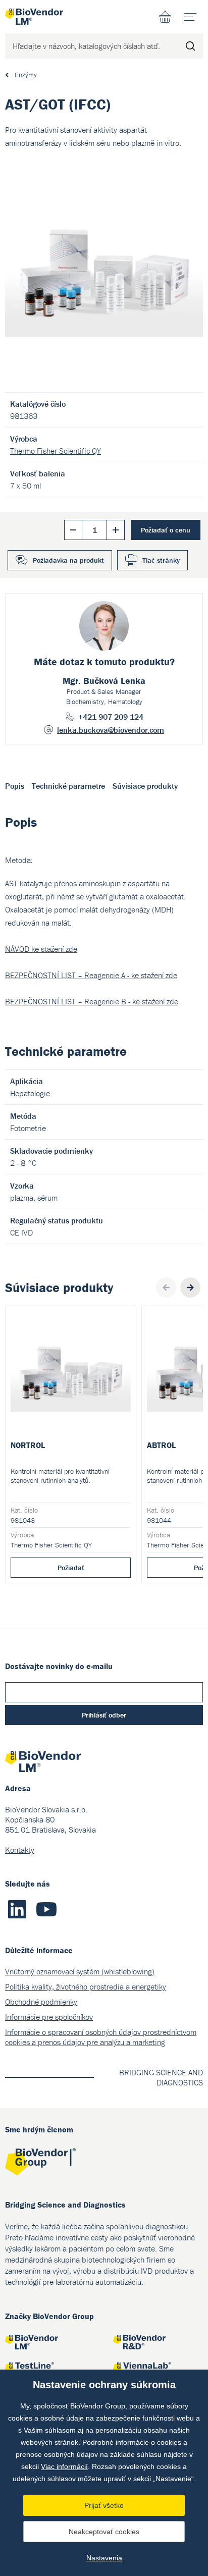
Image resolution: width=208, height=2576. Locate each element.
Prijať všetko (104, 2505)
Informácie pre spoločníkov (49, 2017)
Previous (166, 1287)
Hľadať (190, 46)
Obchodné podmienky (41, 2002)
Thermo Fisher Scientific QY (56, 451)
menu (190, 17)
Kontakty (20, 1850)
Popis (15, 786)
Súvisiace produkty (145, 786)
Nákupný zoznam (165, 17)
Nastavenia (104, 2558)
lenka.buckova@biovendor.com (111, 730)
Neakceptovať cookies (104, 2532)
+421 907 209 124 (111, 717)
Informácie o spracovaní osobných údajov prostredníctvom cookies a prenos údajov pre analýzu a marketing (101, 2037)
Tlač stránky (161, 560)
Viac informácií (64, 2466)
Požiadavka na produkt (68, 560)
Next (190, 1287)
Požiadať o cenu (166, 530)
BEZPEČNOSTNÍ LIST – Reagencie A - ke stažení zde (91, 975)
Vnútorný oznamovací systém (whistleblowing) (80, 1971)
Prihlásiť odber (104, 1715)
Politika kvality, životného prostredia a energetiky (86, 1987)
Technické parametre (68, 786)
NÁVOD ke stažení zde (41, 949)
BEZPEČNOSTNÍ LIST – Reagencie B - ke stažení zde (92, 1001)
